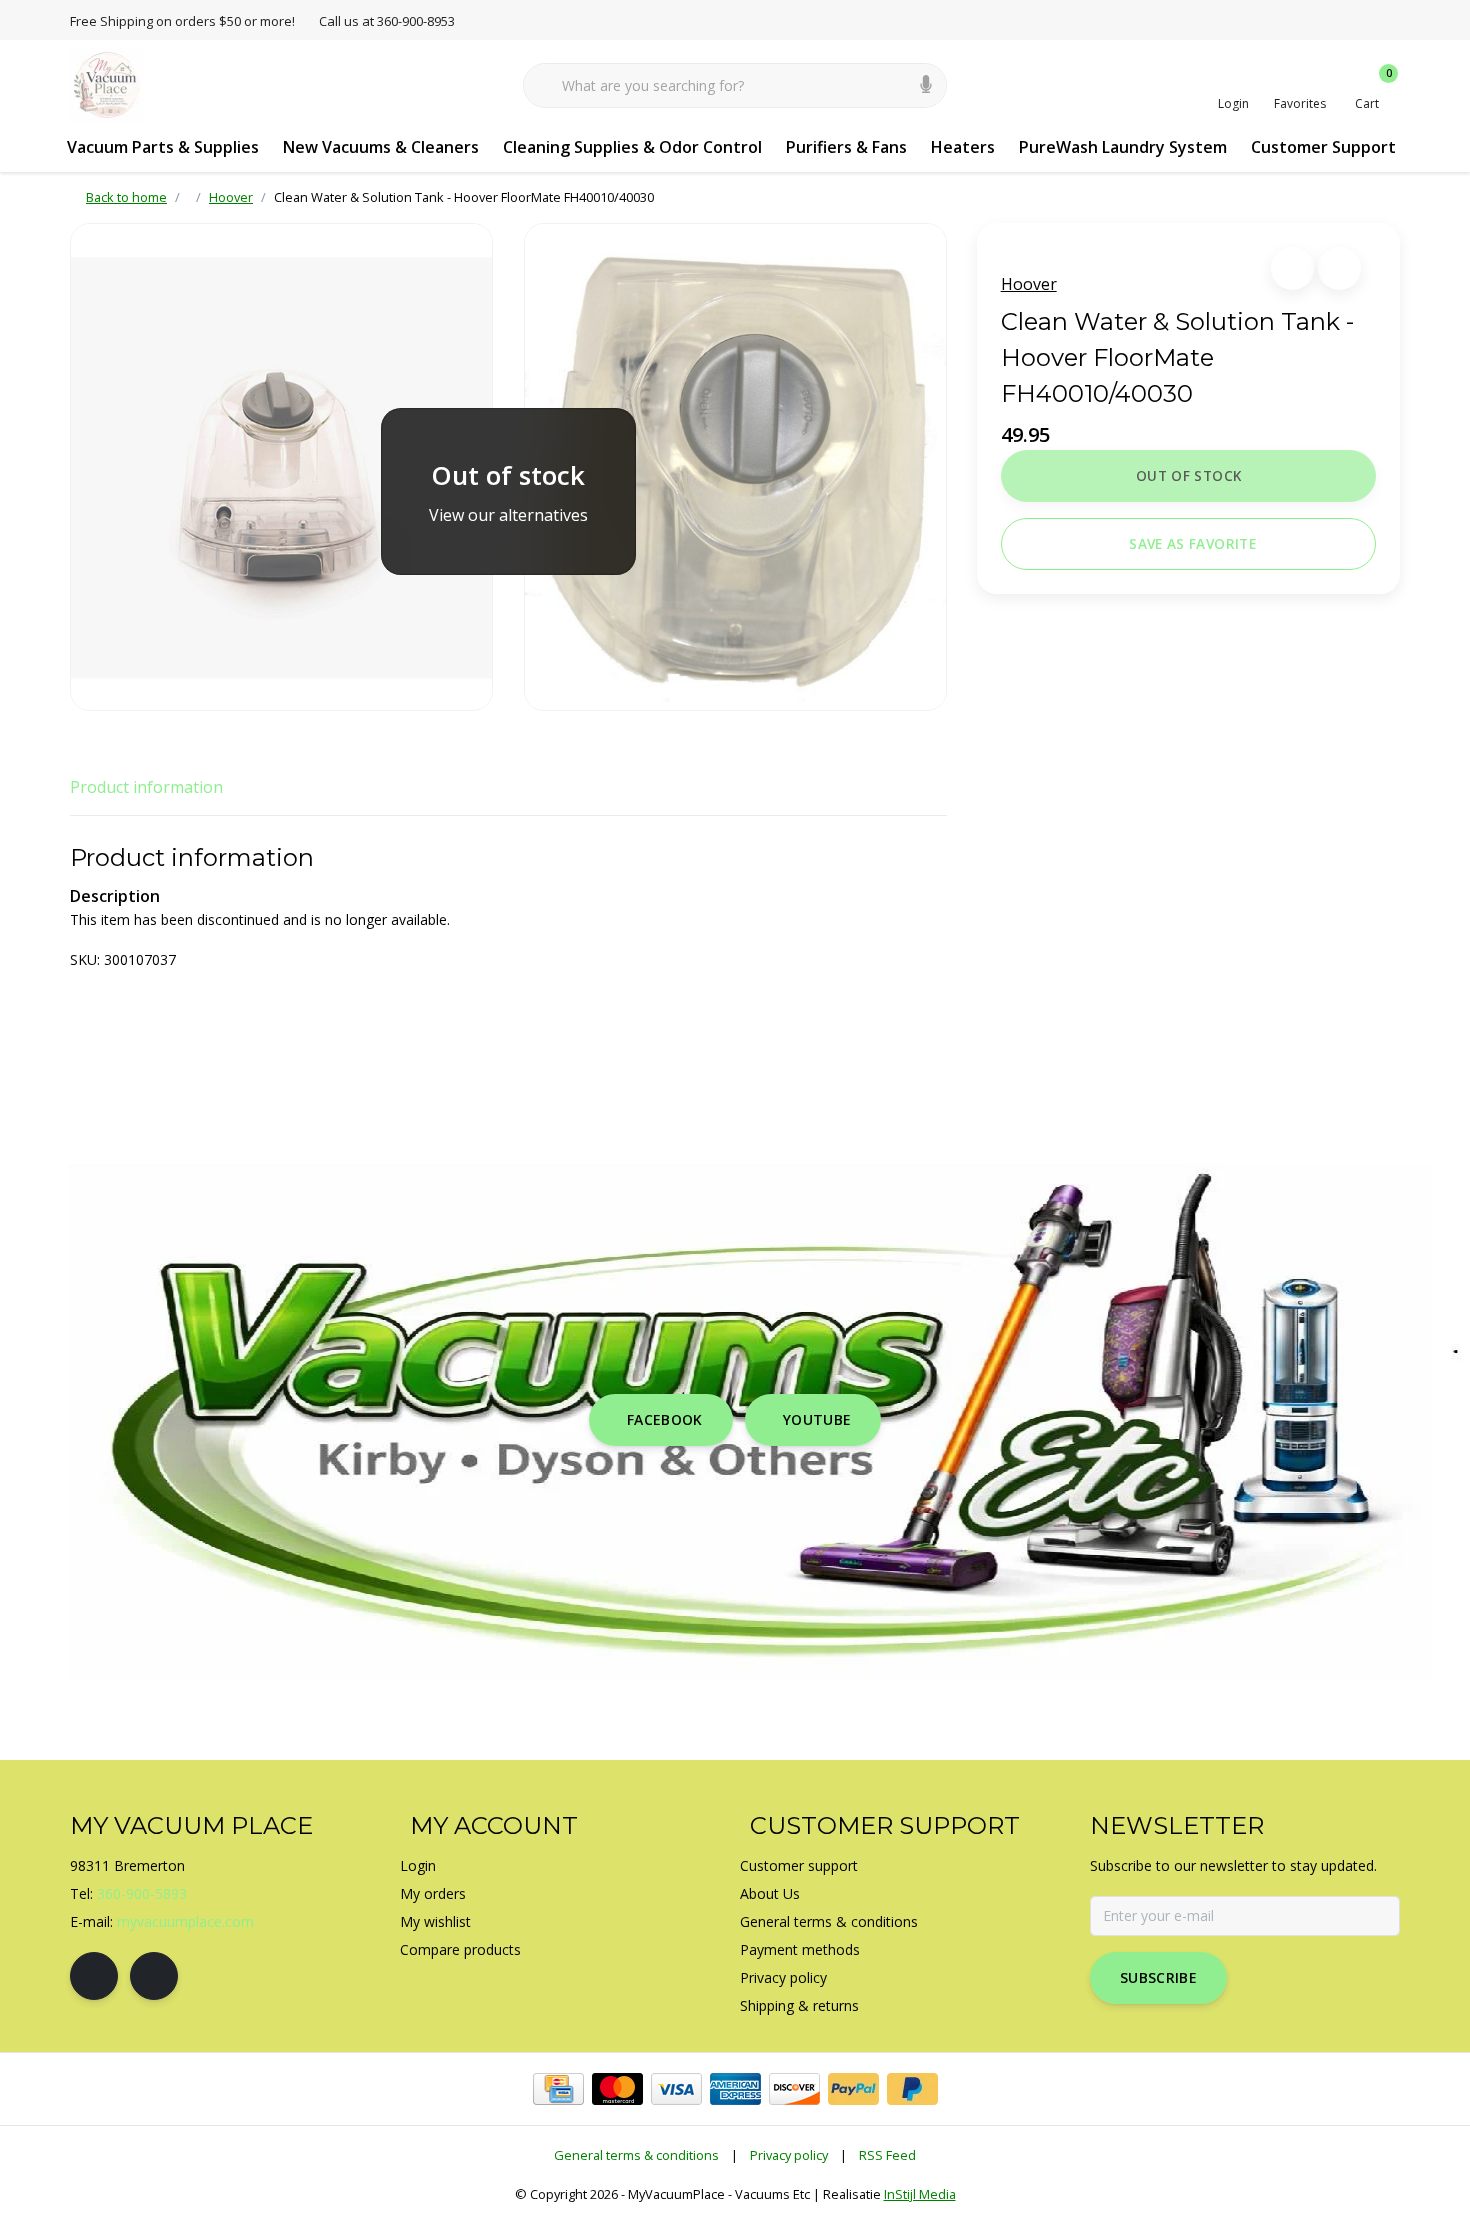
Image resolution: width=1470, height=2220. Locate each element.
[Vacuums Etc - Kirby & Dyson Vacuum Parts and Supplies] (107, 84)
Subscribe (1158, 1977)
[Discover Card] (794, 2089)
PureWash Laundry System (1123, 147)
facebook (665, 1419)
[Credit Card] (558, 2089)
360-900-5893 (142, 1893)
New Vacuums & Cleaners (381, 147)
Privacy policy (789, 2155)
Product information (146, 787)
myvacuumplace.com (185, 1921)
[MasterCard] (617, 2089)
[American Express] (735, 2089)
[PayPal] (853, 2089)
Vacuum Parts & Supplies (163, 147)
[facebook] (94, 1976)
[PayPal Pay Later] (912, 2089)
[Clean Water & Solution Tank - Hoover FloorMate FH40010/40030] (281, 467)
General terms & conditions (636, 2155)
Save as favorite (1192, 543)
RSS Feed (887, 2155)
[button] (1292, 268)
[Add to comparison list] (1339, 268)
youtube (817, 1419)
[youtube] (154, 1976)
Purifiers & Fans (846, 147)
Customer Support (1323, 147)
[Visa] (676, 2089)
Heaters (963, 147)
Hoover (1029, 284)
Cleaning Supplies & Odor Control (632, 147)
